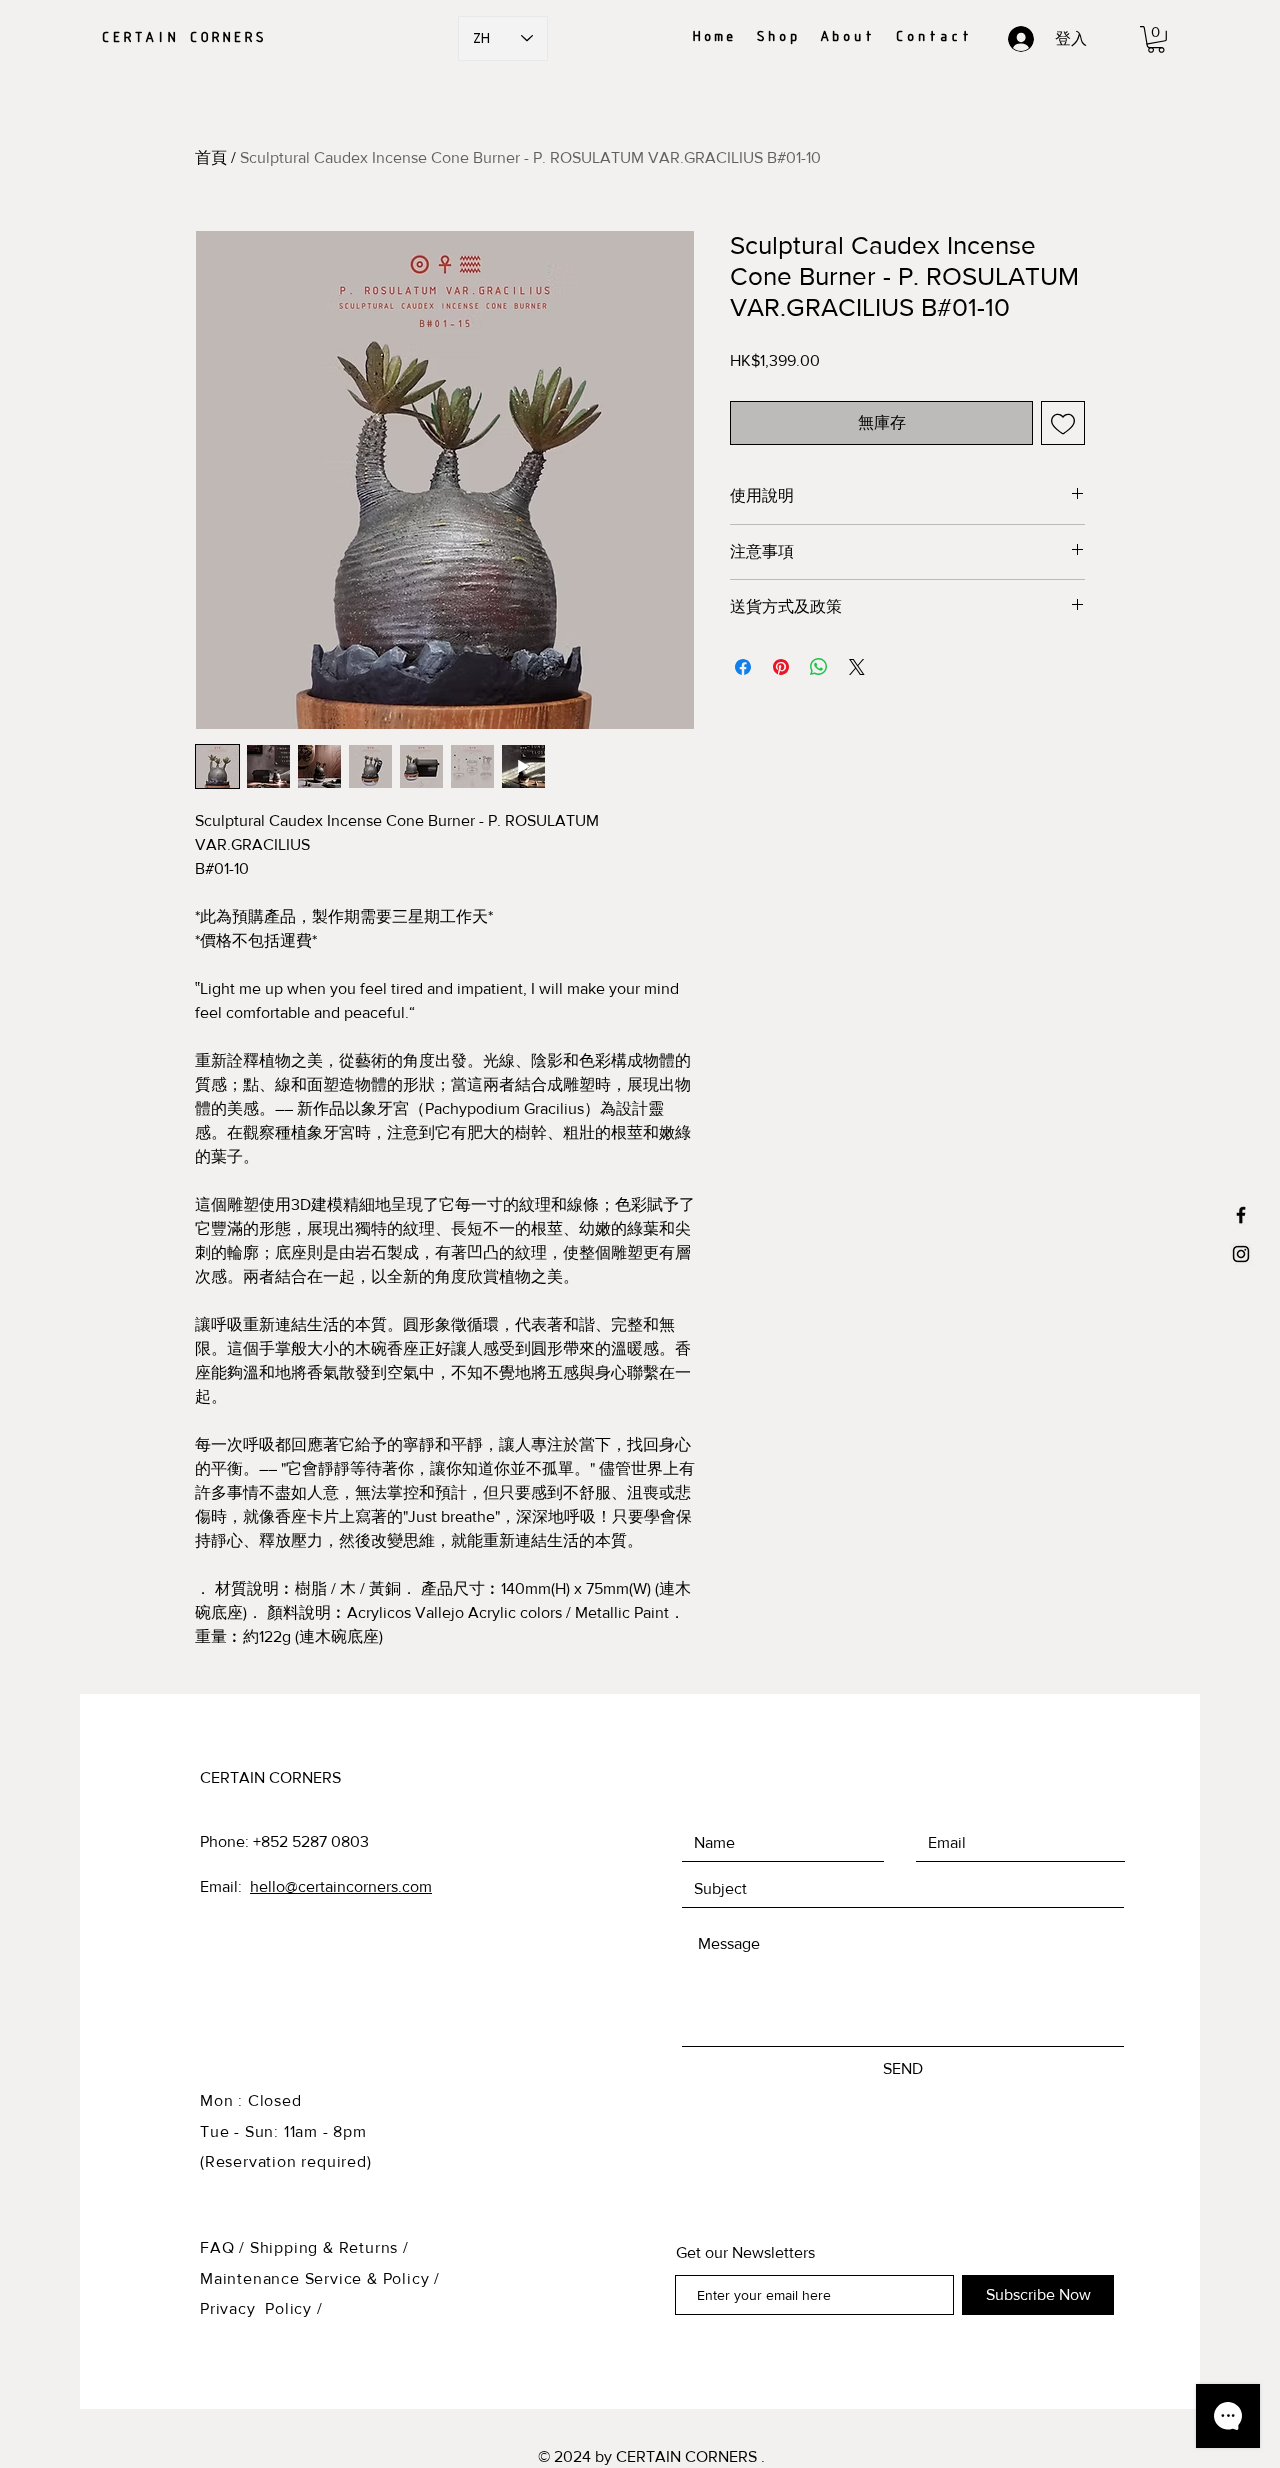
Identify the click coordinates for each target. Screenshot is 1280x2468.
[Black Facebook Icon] (1241, 1215)
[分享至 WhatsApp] (819, 667)
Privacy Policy (256, 2308)
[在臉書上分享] (743, 667)
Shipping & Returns (324, 2247)
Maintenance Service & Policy (314, 2278)
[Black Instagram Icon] (1241, 1254)
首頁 (211, 157)
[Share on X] (857, 667)
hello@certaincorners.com (341, 1886)
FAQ (217, 2247)
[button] (1156, 39)
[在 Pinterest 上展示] (781, 667)
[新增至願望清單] (1063, 423)
